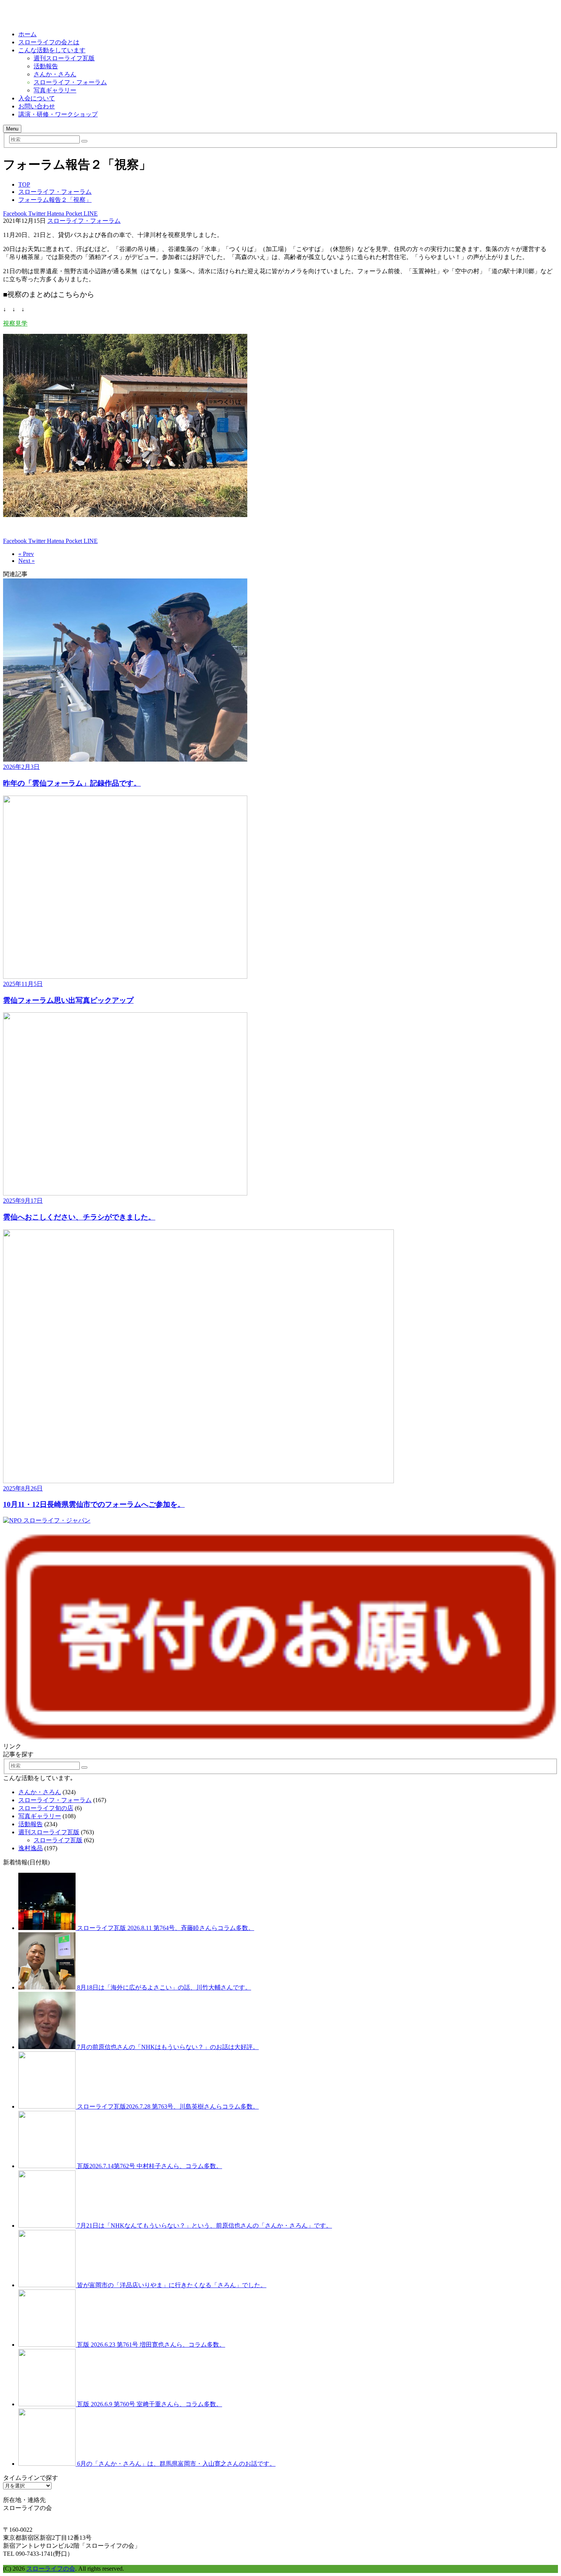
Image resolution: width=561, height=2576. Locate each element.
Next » (27, 561)
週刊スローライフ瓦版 (64, 58)
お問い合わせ (37, 106)
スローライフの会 (51, 2569)
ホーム (27, 34)
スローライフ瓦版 (58, 1840)
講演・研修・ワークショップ (58, 114)
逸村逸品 (31, 1848)
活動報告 (46, 66)
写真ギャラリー (55, 90)
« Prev (26, 554)
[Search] (84, 141)
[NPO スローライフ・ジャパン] (47, 1520)
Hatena (55, 213)
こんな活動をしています (52, 50)
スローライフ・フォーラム (70, 82)
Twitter (36, 213)
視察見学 (15, 323)
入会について (37, 98)
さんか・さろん (55, 74)
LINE (90, 213)
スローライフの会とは (49, 42)
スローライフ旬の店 (46, 1808)
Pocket (73, 213)
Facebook (15, 213)
